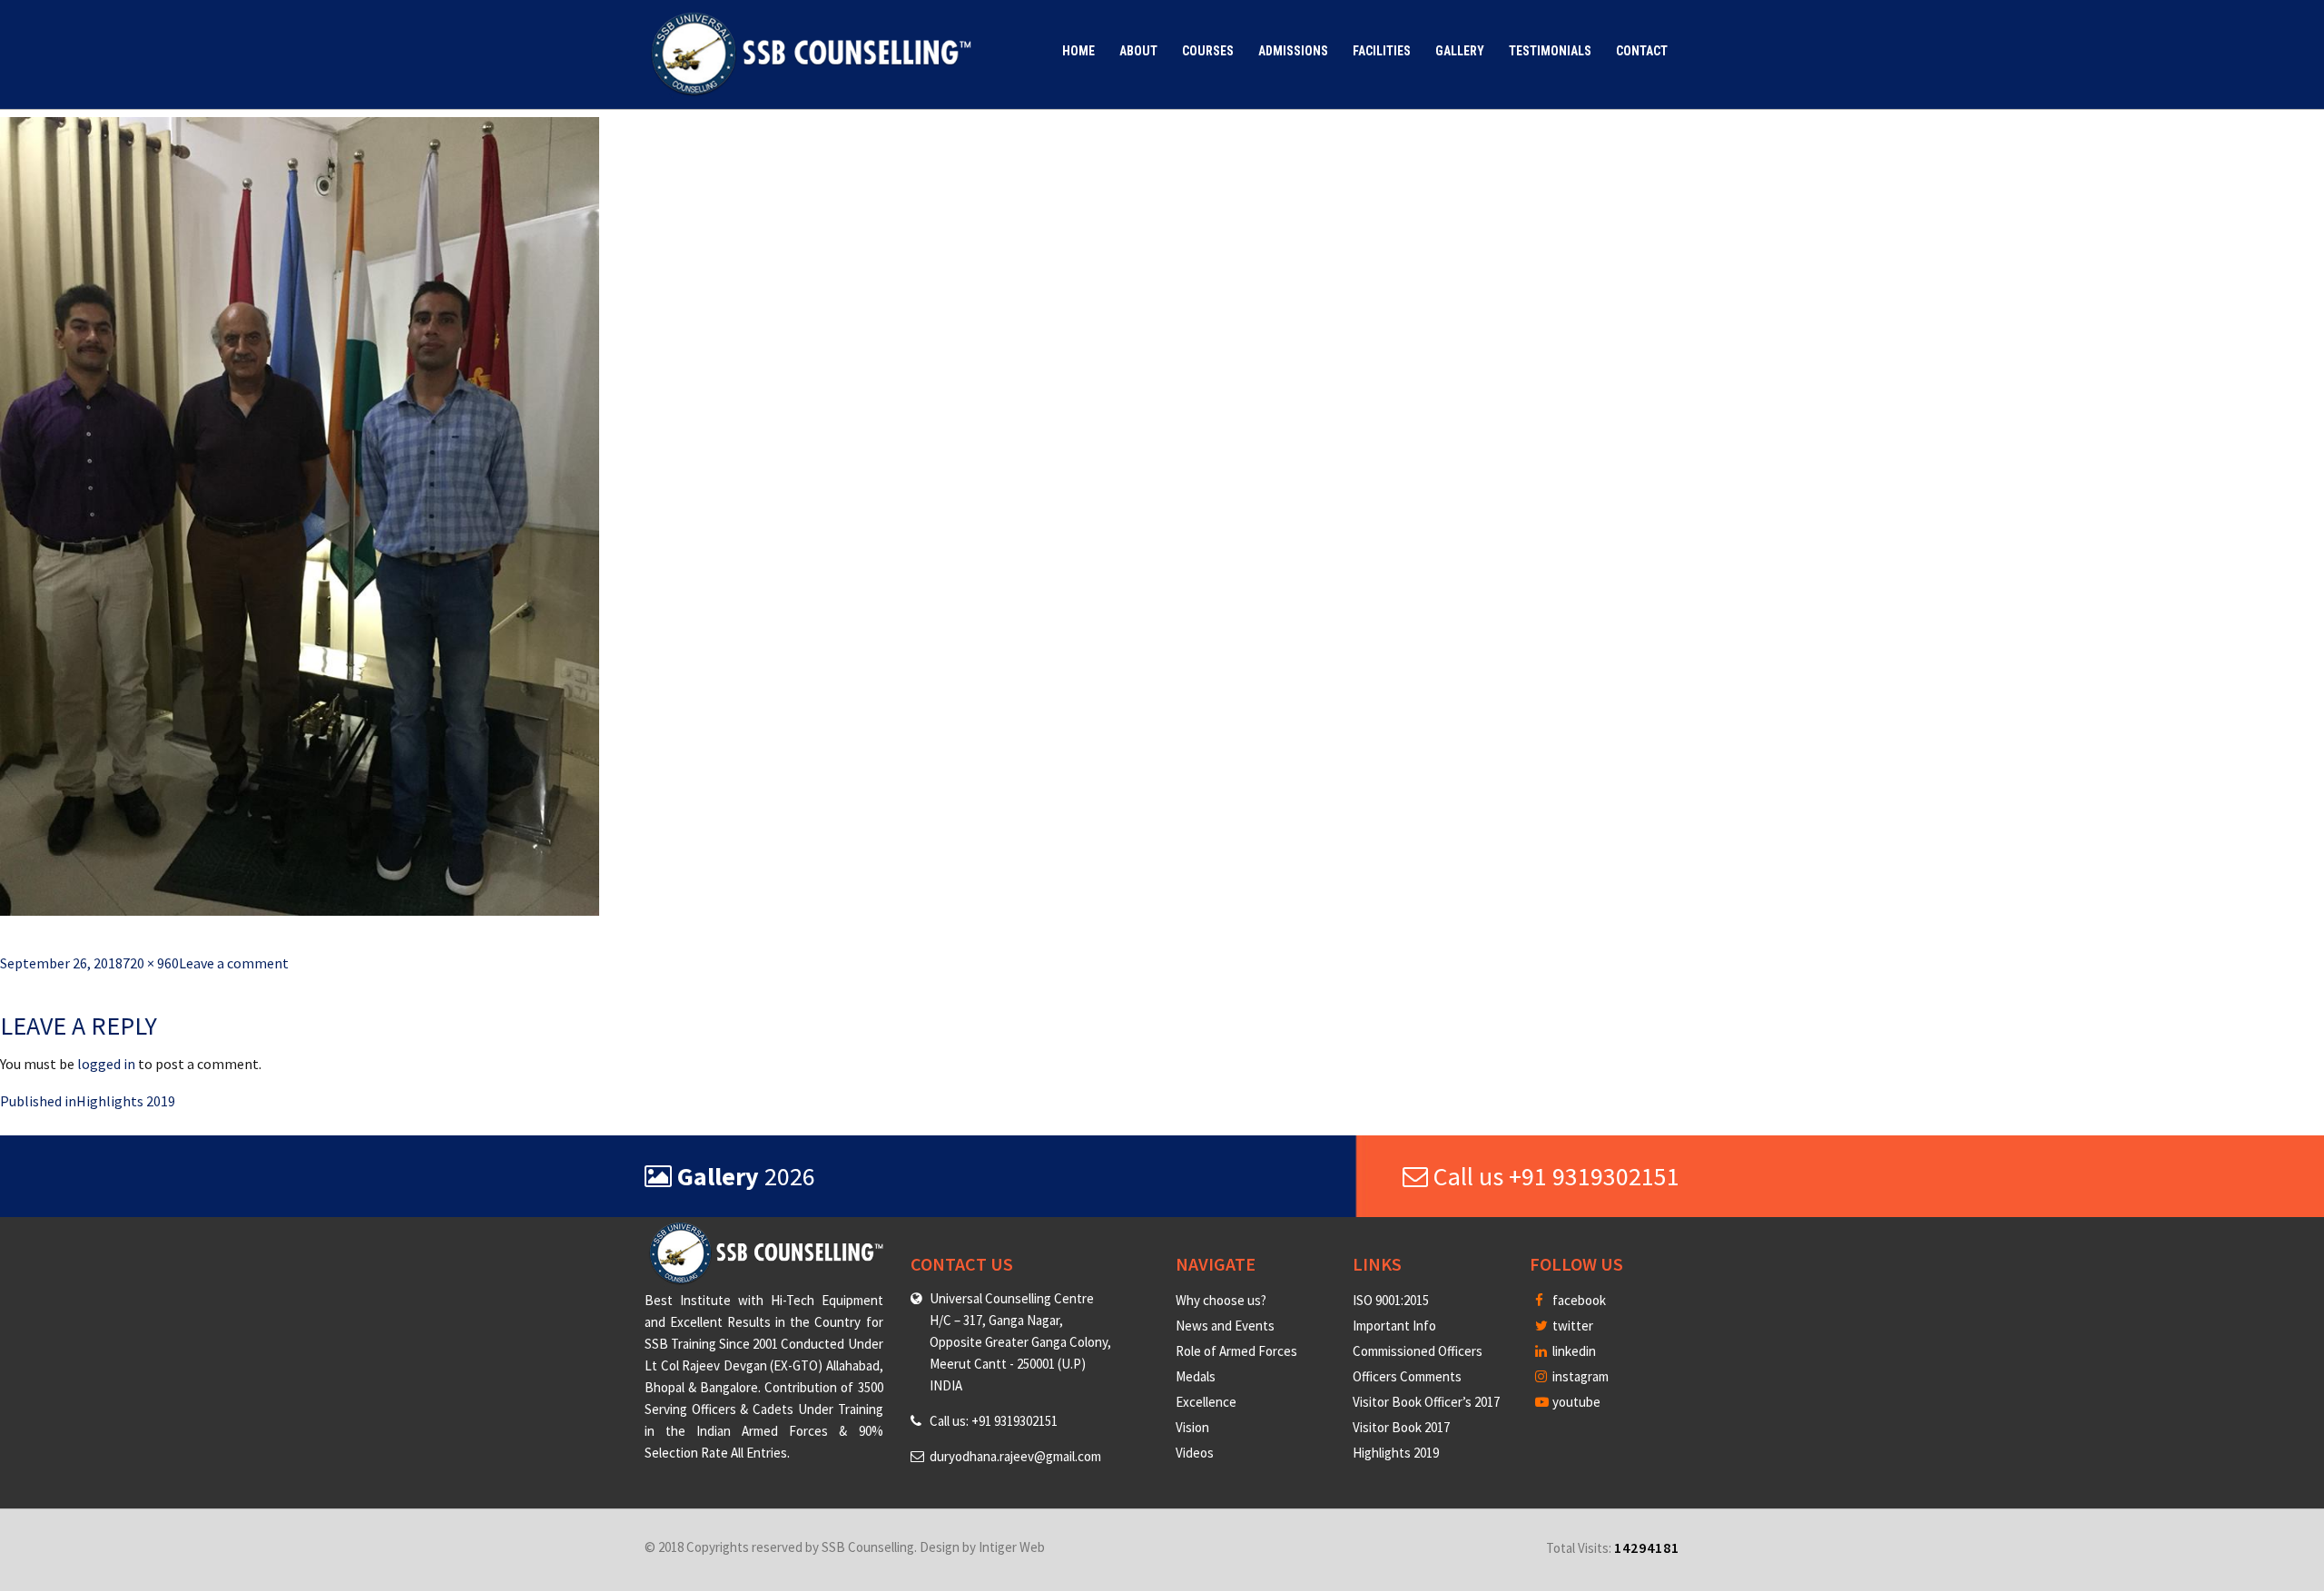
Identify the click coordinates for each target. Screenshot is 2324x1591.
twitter (1571, 1326)
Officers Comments (1407, 1376)
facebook (1578, 1300)
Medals (1196, 1376)
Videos (1195, 1453)
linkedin (1573, 1351)
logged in (106, 1064)
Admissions (1293, 51)
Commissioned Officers (1418, 1351)
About (1138, 51)
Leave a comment (234, 963)
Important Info (1394, 1326)
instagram (1579, 1376)
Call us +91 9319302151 (1554, 1176)
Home (1078, 51)
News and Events (1225, 1326)
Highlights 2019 (1396, 1453)
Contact (1642, 51)
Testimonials (1550, 51)
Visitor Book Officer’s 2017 (1426, 1402)
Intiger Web (1012, 1547)
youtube (1575, 1402)
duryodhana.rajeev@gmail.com (1015, 1456)
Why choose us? (1221, 1300)
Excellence (1206, 1402)
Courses (1208, 51)
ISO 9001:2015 (1391, 1300)
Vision (1192, 1427)
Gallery (1460, 51)
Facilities (1382, 51)
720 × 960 (151, 963)
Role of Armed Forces (1236, 1351)
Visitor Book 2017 (1401, 1427)
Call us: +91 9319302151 (994, 1421)
